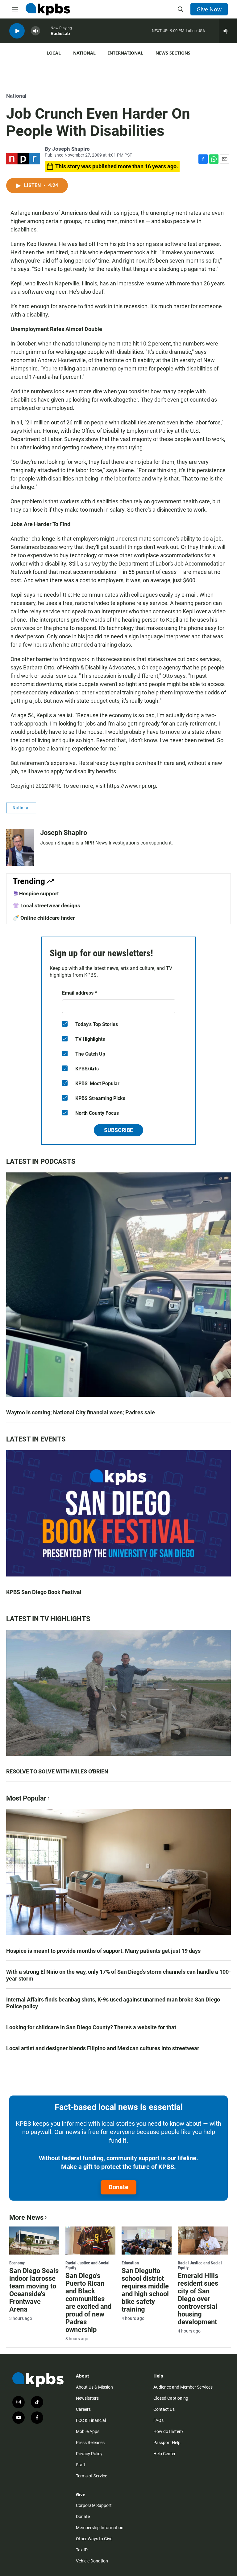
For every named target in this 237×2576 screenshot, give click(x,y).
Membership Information (100, 2528)
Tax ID (82, 2550)
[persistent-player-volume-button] (35, 31)
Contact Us (164, 2409)
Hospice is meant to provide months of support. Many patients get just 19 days (103, 1951)
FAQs (158, 2420)
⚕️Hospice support (36, 893)
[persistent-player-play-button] (17, 31)
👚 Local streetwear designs (46, 906)
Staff (81, 2465)
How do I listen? (168, 2431)
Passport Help (167, 2443)
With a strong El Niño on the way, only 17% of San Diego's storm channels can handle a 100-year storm (118, 1975)
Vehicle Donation (92, 2561)
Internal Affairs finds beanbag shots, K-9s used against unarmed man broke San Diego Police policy (113, 2003)
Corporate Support (94, 2505)
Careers (83, 2409)
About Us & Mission (94, 2387)
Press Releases (90, 2443)
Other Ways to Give (94, 2539)
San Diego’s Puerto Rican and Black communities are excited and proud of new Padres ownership (88, 2303)
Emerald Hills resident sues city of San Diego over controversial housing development (198, 2299)
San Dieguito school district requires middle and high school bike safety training (145, 2290)
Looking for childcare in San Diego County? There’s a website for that (91, 2027)
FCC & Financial (91, 2420)
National (84, 53)
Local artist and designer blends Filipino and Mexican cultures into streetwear (103, 2048)
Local (54, 53)
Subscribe (118, 1130)
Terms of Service (91, 2476)
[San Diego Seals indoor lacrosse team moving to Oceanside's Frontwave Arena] (34, 2240)
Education (130, 2263)
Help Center (164, 2454)
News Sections (173, 53)
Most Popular (26, 1798)
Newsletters (87, 2398)
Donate (118, 2187)
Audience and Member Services (183, 2387)
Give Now (209, 9)
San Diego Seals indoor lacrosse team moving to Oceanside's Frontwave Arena (34, 2290)
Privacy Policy (89, 2454)
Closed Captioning (171, 2398)
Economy (17, 2263)
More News (26, 2217)
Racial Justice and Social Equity (87, 2265)
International (126, 53)
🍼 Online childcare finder (44, 918)
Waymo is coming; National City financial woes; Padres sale (81, 1412)
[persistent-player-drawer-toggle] (228, 31)
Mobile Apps (88, 2431)
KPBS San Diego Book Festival (44, 1592)
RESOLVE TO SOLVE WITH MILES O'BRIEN (57, 1771)
